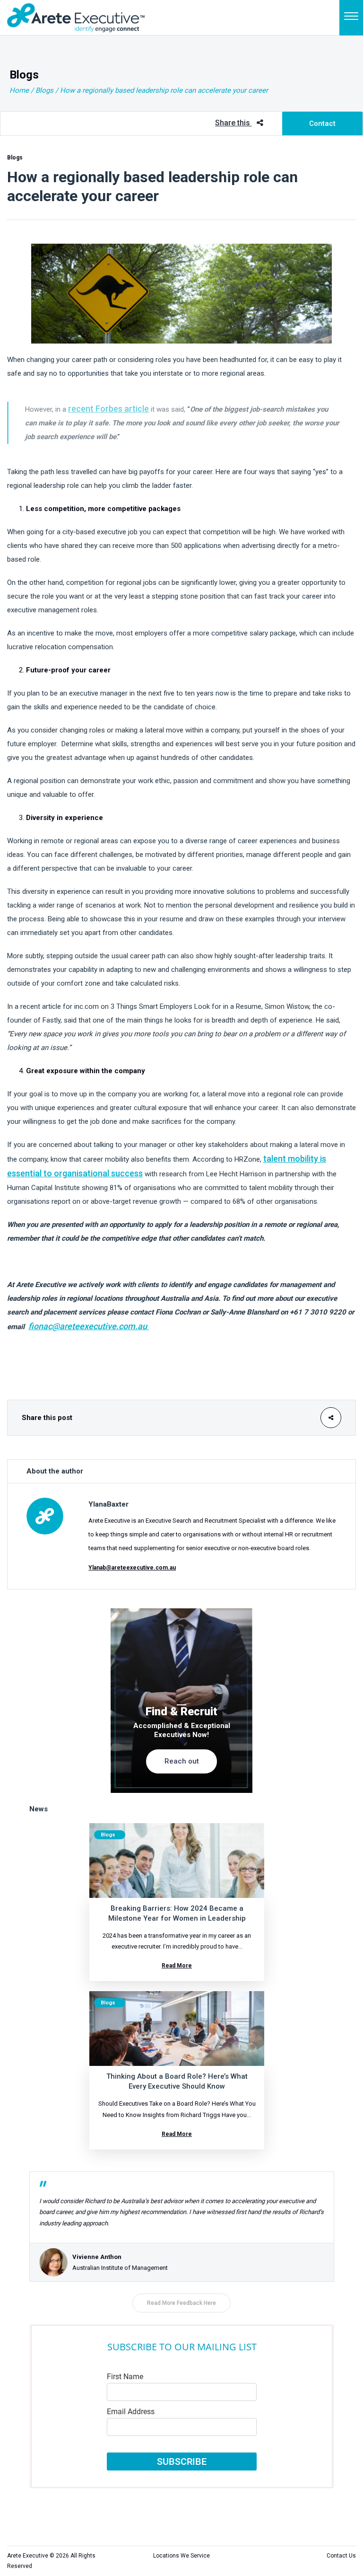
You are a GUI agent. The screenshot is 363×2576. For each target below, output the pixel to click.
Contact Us (341, 2556)
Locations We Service (181, 2556)
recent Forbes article (108, 409)
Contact (322, 124)
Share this (233, 123)
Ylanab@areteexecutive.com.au (132, 1568)
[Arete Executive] (76, 17)
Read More (177, 1966)
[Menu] (351, 18)
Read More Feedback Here (181, 2303)
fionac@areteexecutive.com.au (89, 1326)
